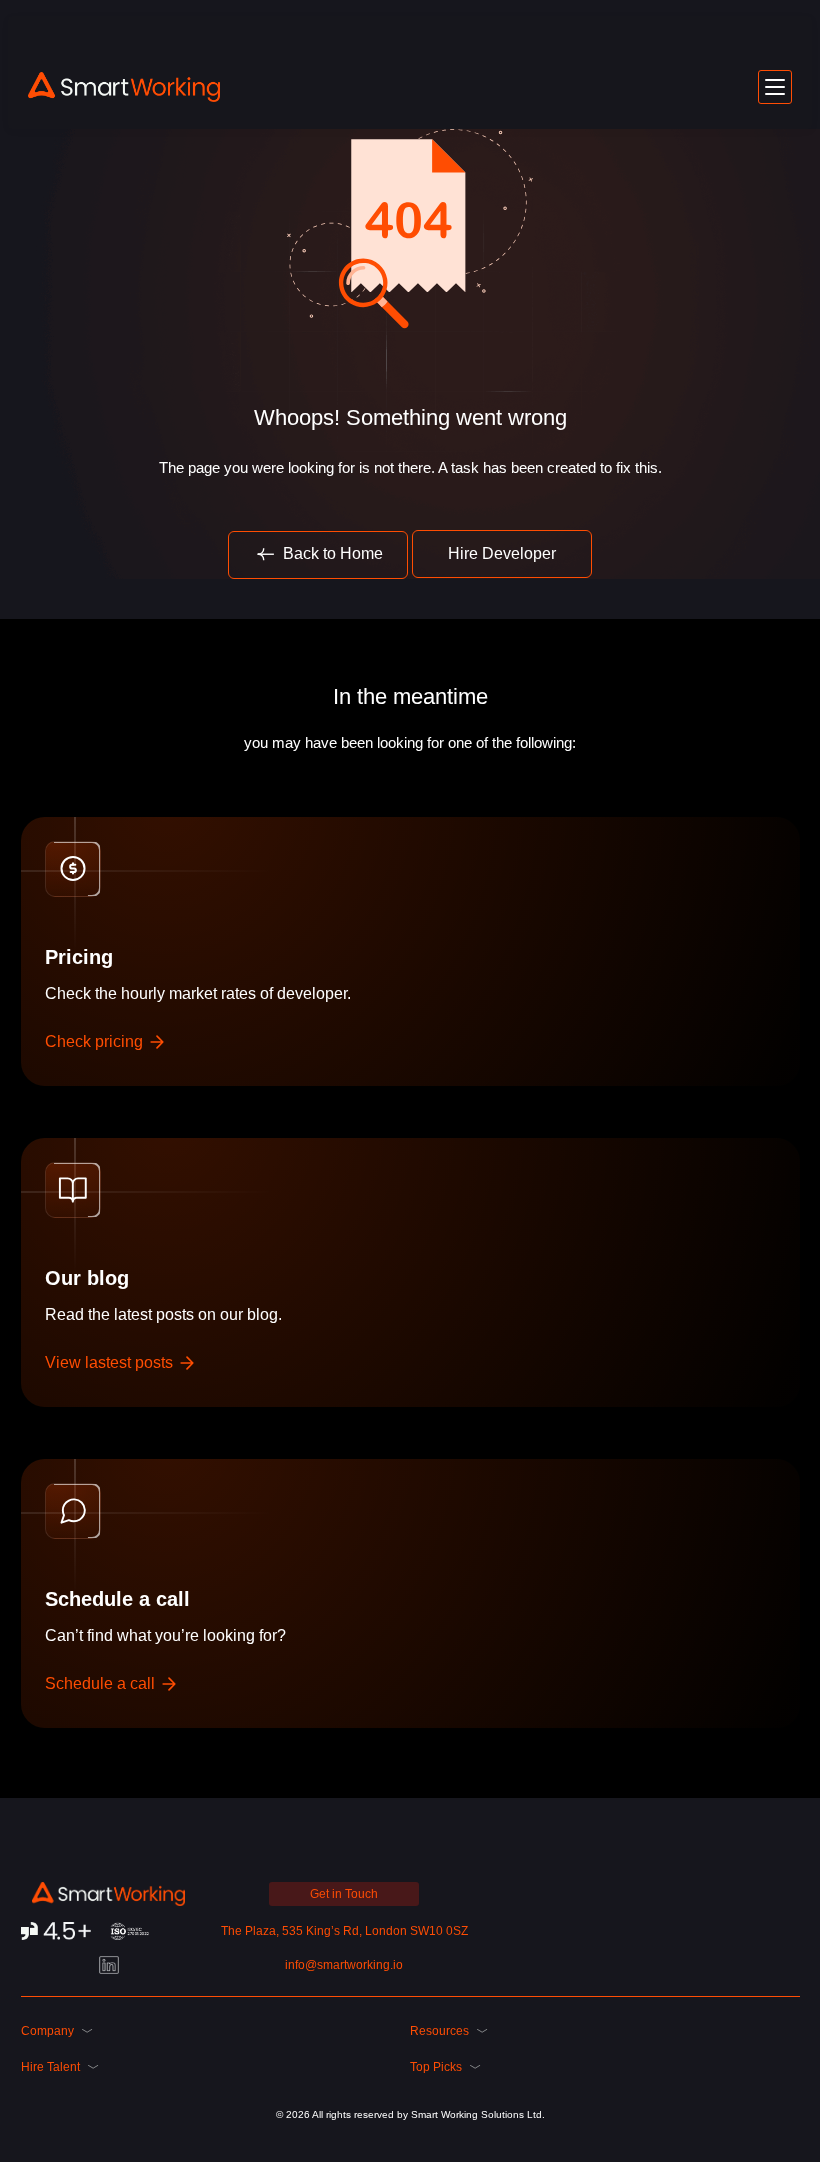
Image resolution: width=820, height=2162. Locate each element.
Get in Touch (344, 1894)
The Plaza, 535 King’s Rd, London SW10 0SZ (344, 1931)
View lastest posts (111, 1362)
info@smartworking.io (344, 1965)
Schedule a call (102, 1683)
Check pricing (96, 1041)
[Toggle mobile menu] (775, 87)
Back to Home (331, 553)
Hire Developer (502, 553)
